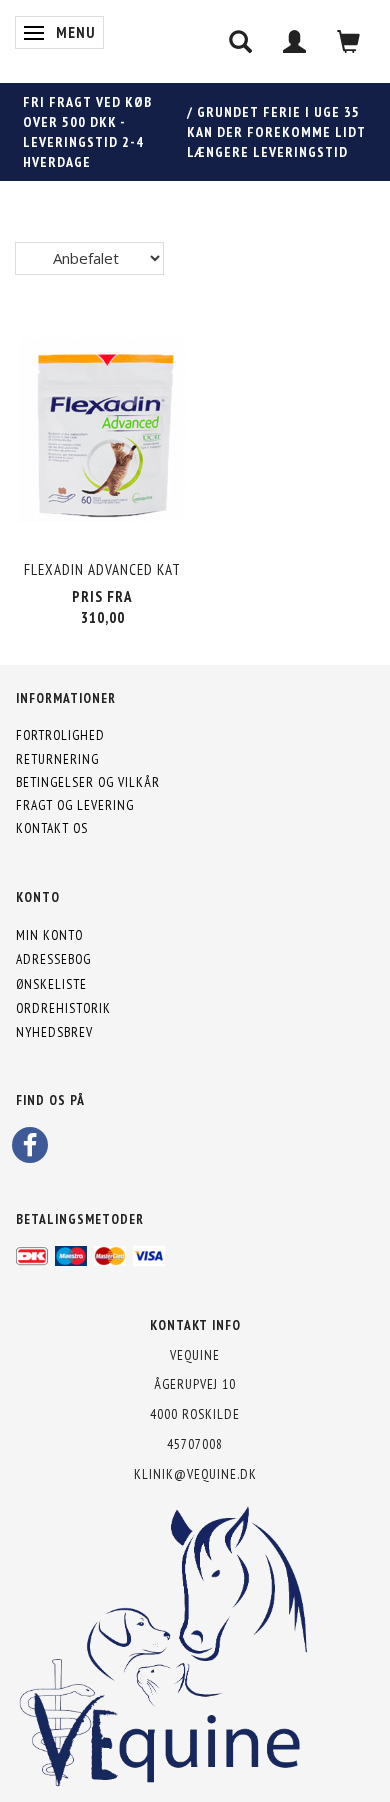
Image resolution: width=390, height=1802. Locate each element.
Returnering (57, 759)
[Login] (295, 41)
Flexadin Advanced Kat (102, 569)
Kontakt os (52, 828)
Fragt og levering (75, 805)
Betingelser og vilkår (88, 782)
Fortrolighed (60, 735)
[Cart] (349, 41)
